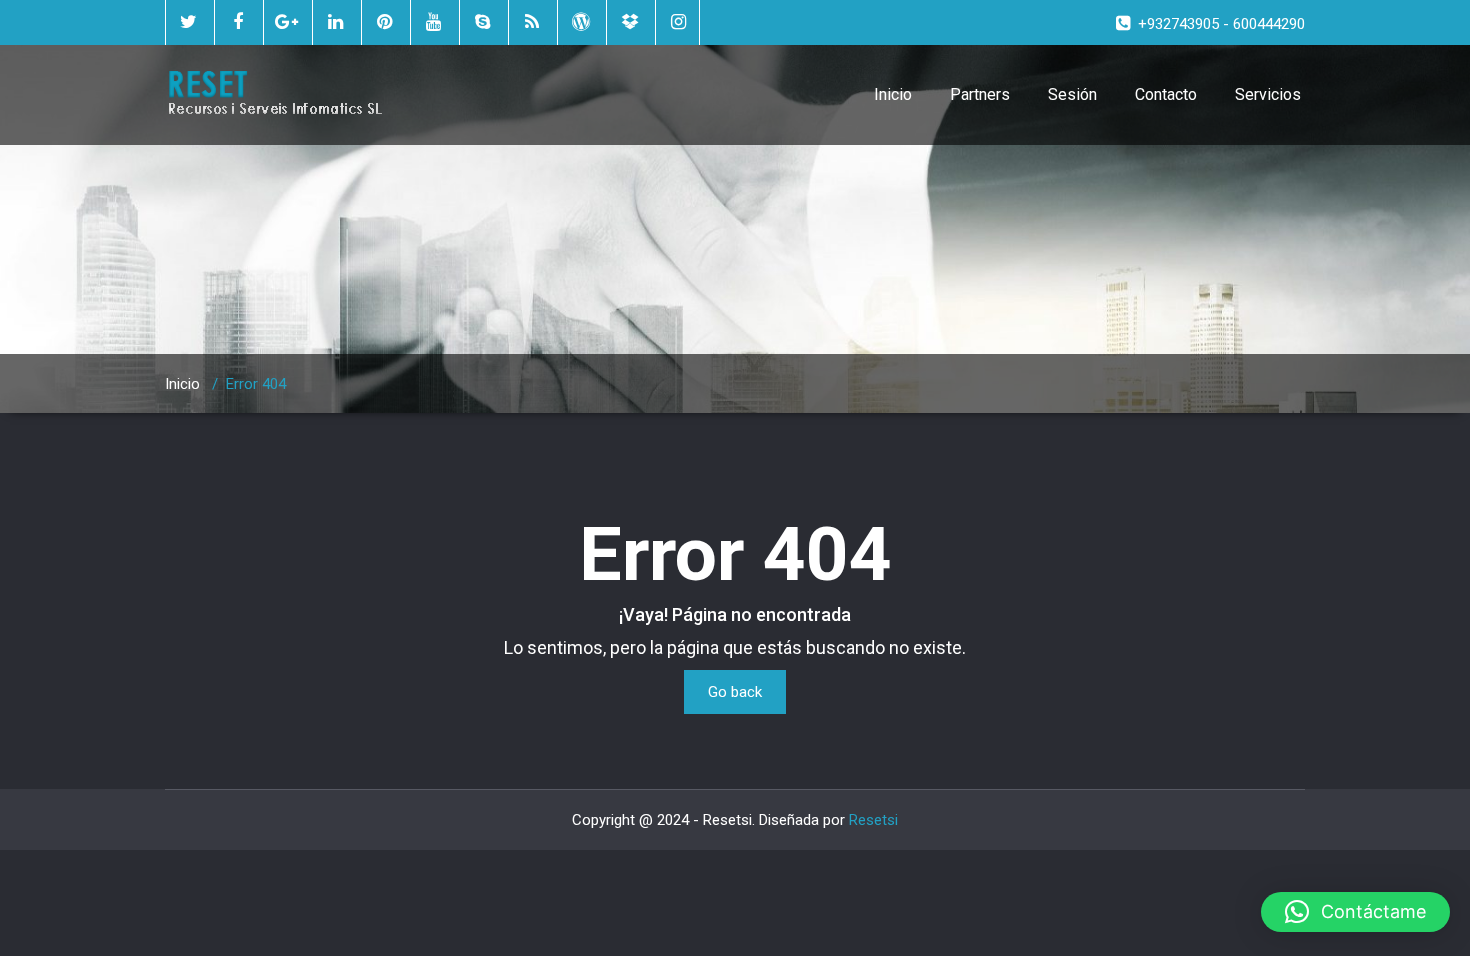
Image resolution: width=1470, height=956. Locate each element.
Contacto (1166, 94)
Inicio (893, 94)
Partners (980, 94)
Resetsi (873, 820)
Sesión (1072, 94)
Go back (735, 692)
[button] (1355, 912)
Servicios (1268, 94)
